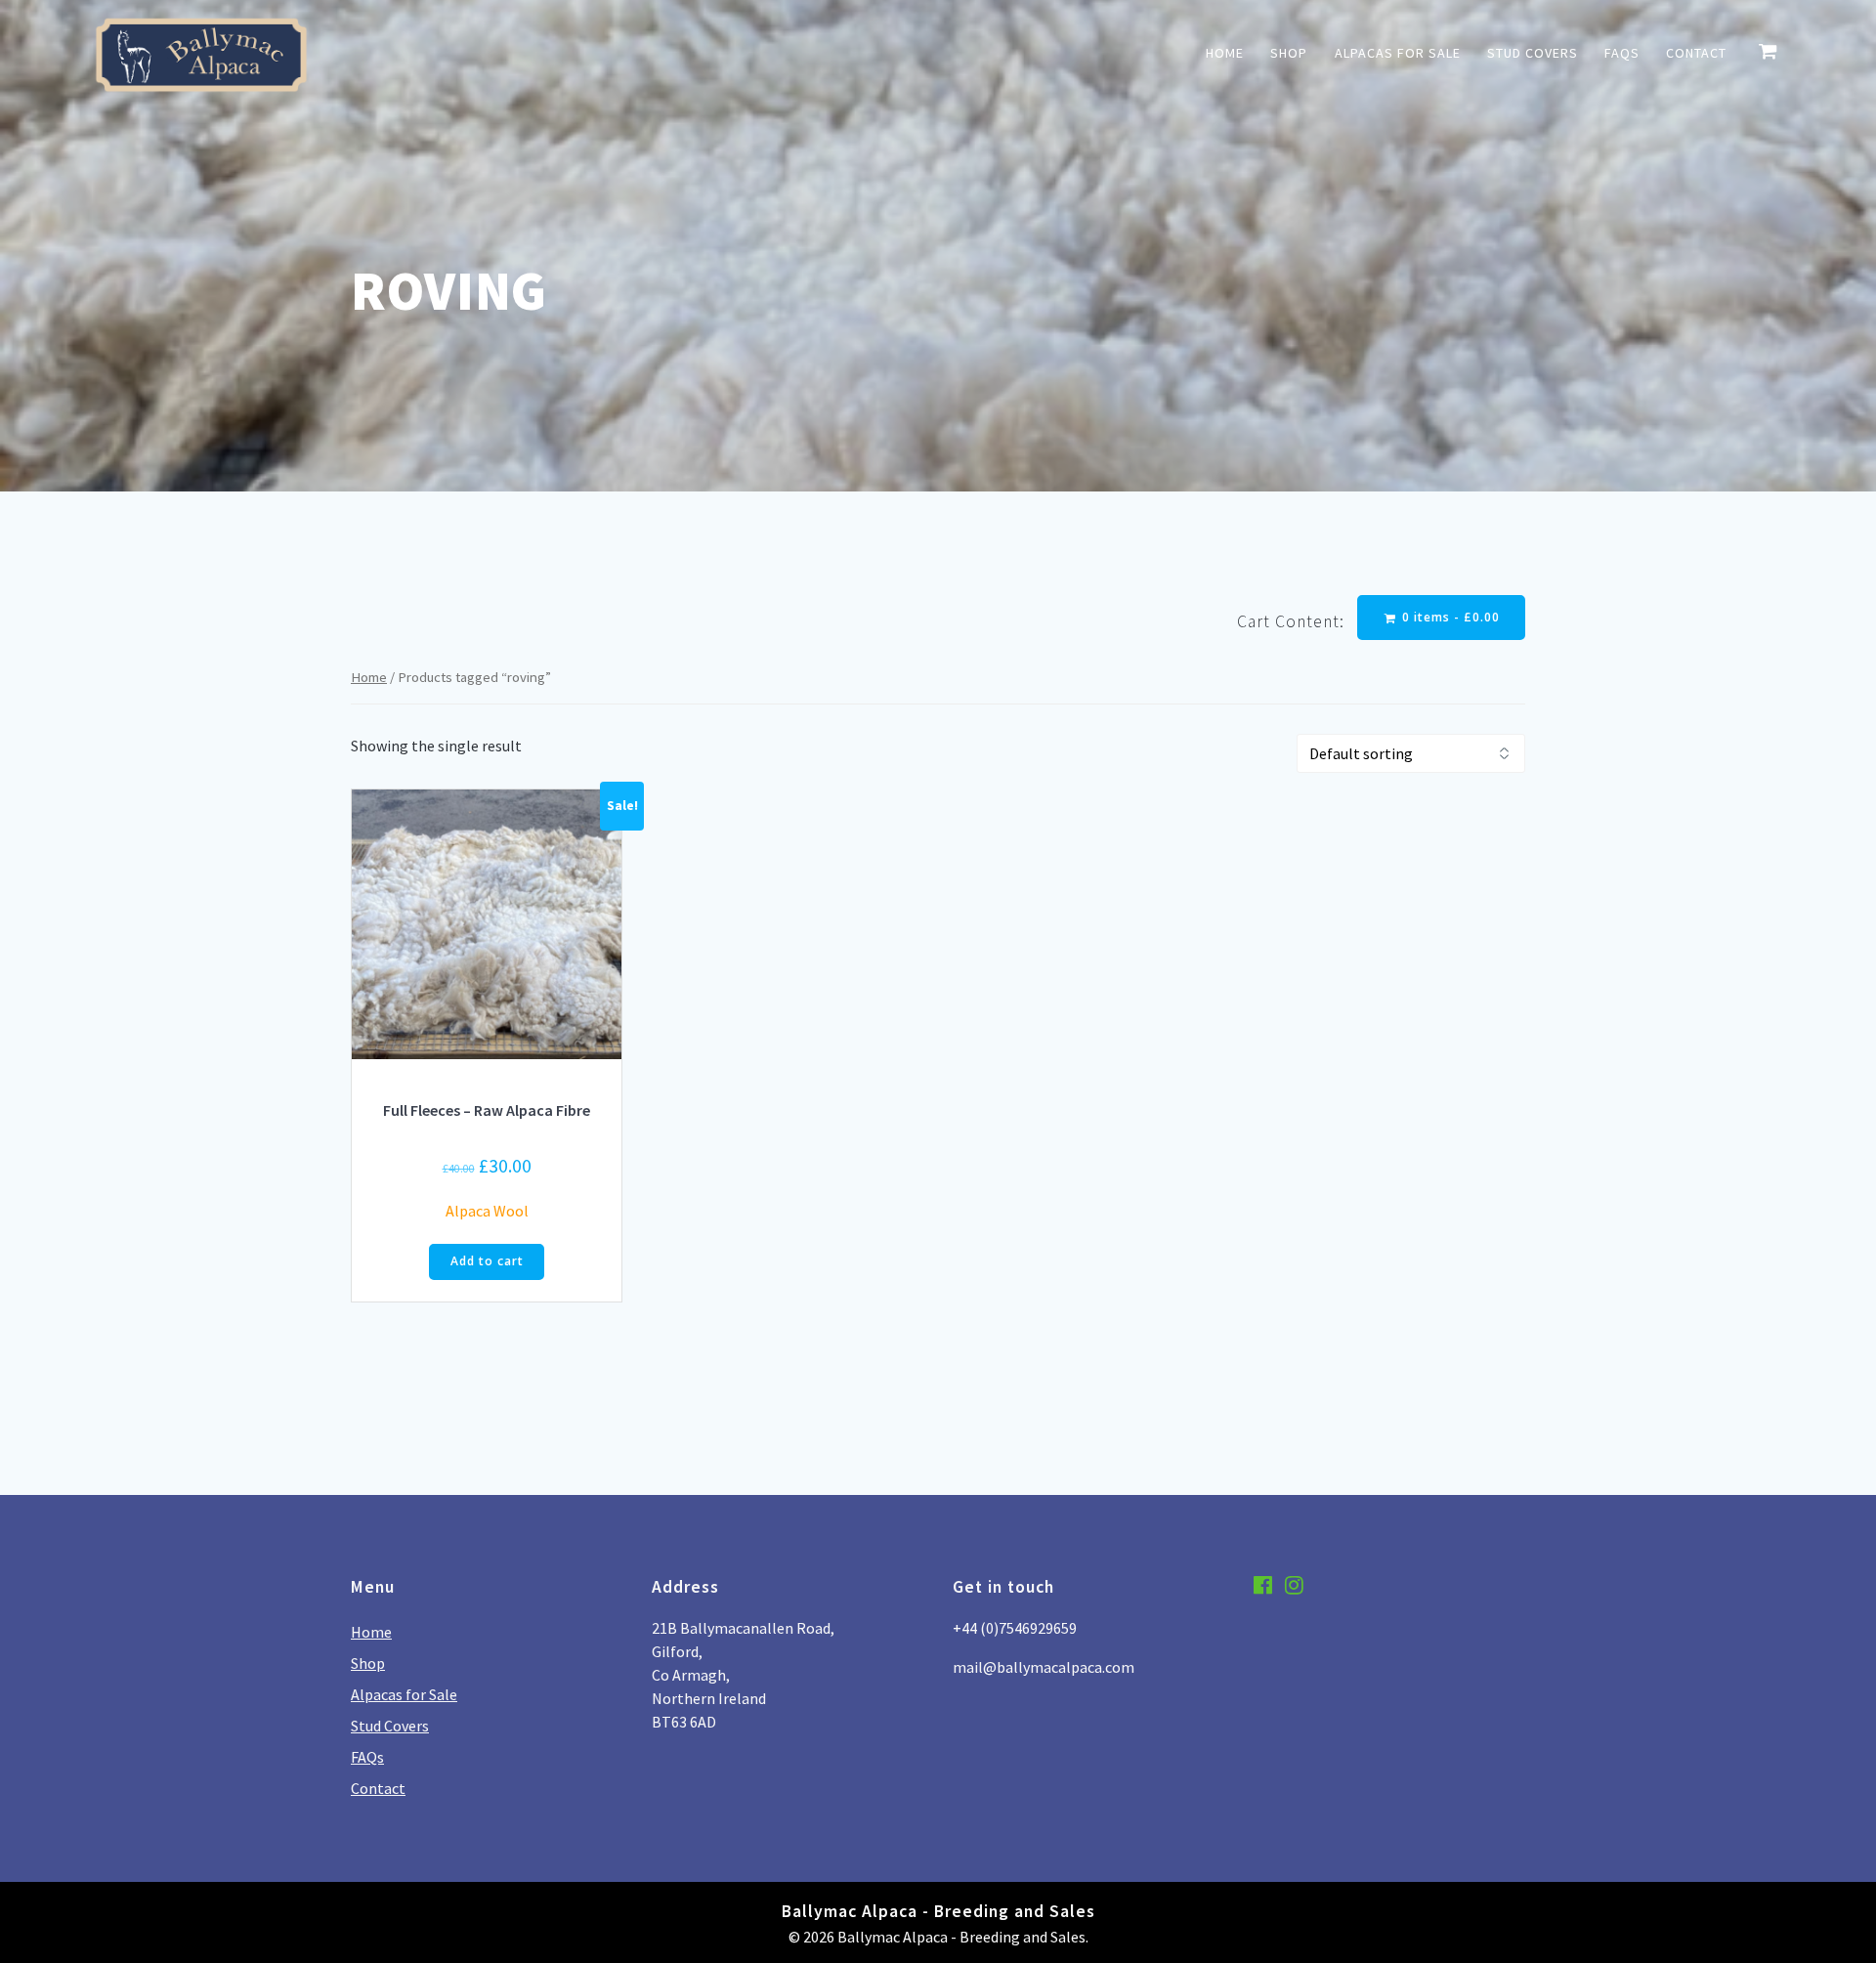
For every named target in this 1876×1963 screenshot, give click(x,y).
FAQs (1622, 53)
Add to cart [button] (487, 1261)
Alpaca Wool (487, 1211)
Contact (1696, 53)
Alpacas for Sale (1398, 53)
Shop (1289, 53)
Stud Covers (1533, 53)
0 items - (1449, 617)
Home (1225, 53)
